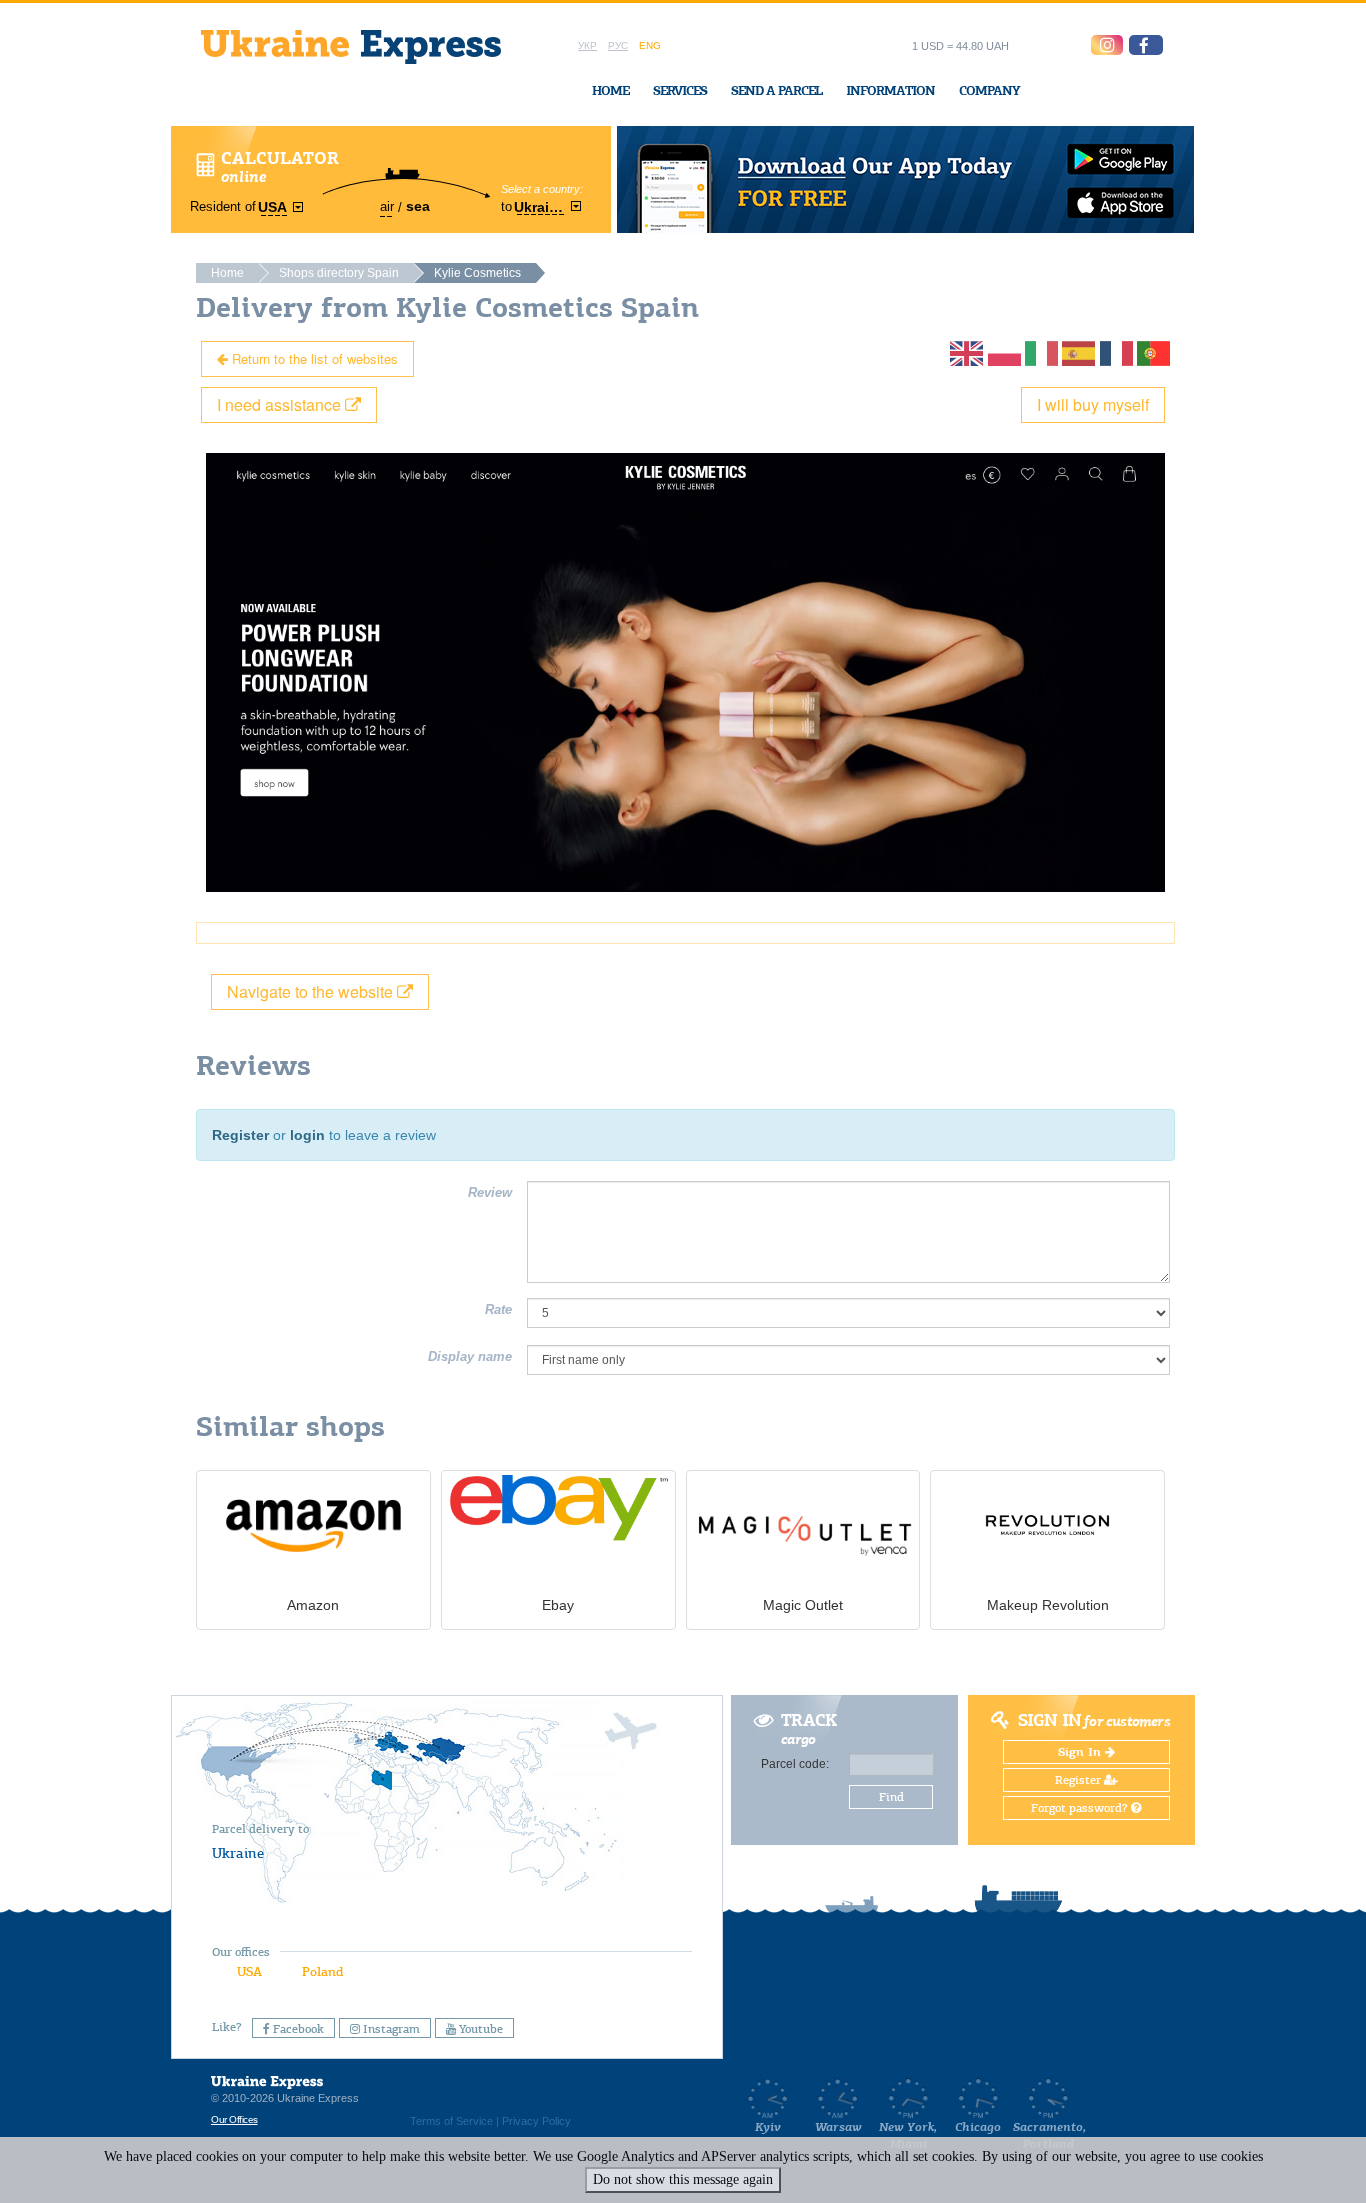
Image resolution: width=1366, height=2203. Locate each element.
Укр (587, 45)
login (307, 1135)
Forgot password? (1081, 1808)
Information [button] (890, 90)
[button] (1146, 45)
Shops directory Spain (339, 273)
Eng (650, 45)
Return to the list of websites (313, 358)
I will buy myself (1093, 404)
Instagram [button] (390, 2029)
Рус (618, 45)
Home (610, 90)
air (387, 206)
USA (249, 1971)
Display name (470, 1356)
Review (490, 1192)
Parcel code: (795, 1764)
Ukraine (238, 1853)
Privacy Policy (536, 2121)
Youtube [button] (479, 2029)
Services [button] (680, 90)
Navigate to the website (312, 991)
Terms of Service (451, 2121)
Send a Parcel (776, 90)
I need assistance (281, 404)
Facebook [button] (297, 2029)
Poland (322, 1971)
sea (418, 206)
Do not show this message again (683, 2179)
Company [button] (989, 90)
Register (240, 1135)
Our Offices (234, 2119)
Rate (498, 1309)
